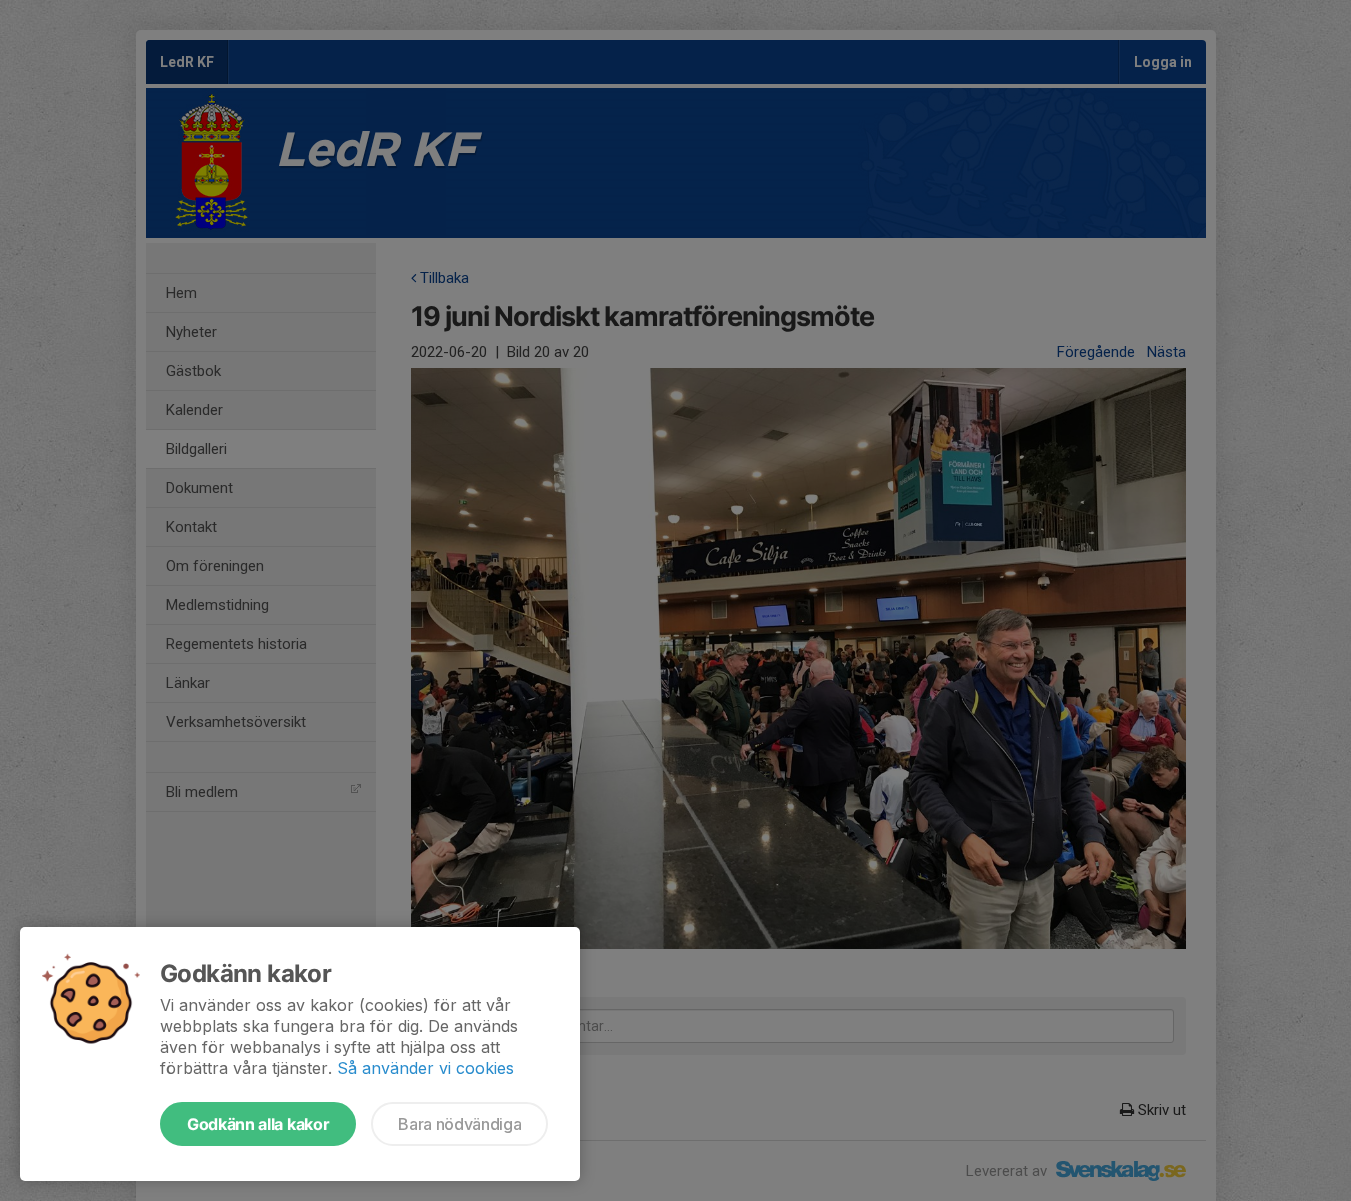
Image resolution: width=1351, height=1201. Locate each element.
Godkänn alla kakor (258, 1124)
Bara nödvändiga (459, 1124)
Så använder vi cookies (425, 1068)
